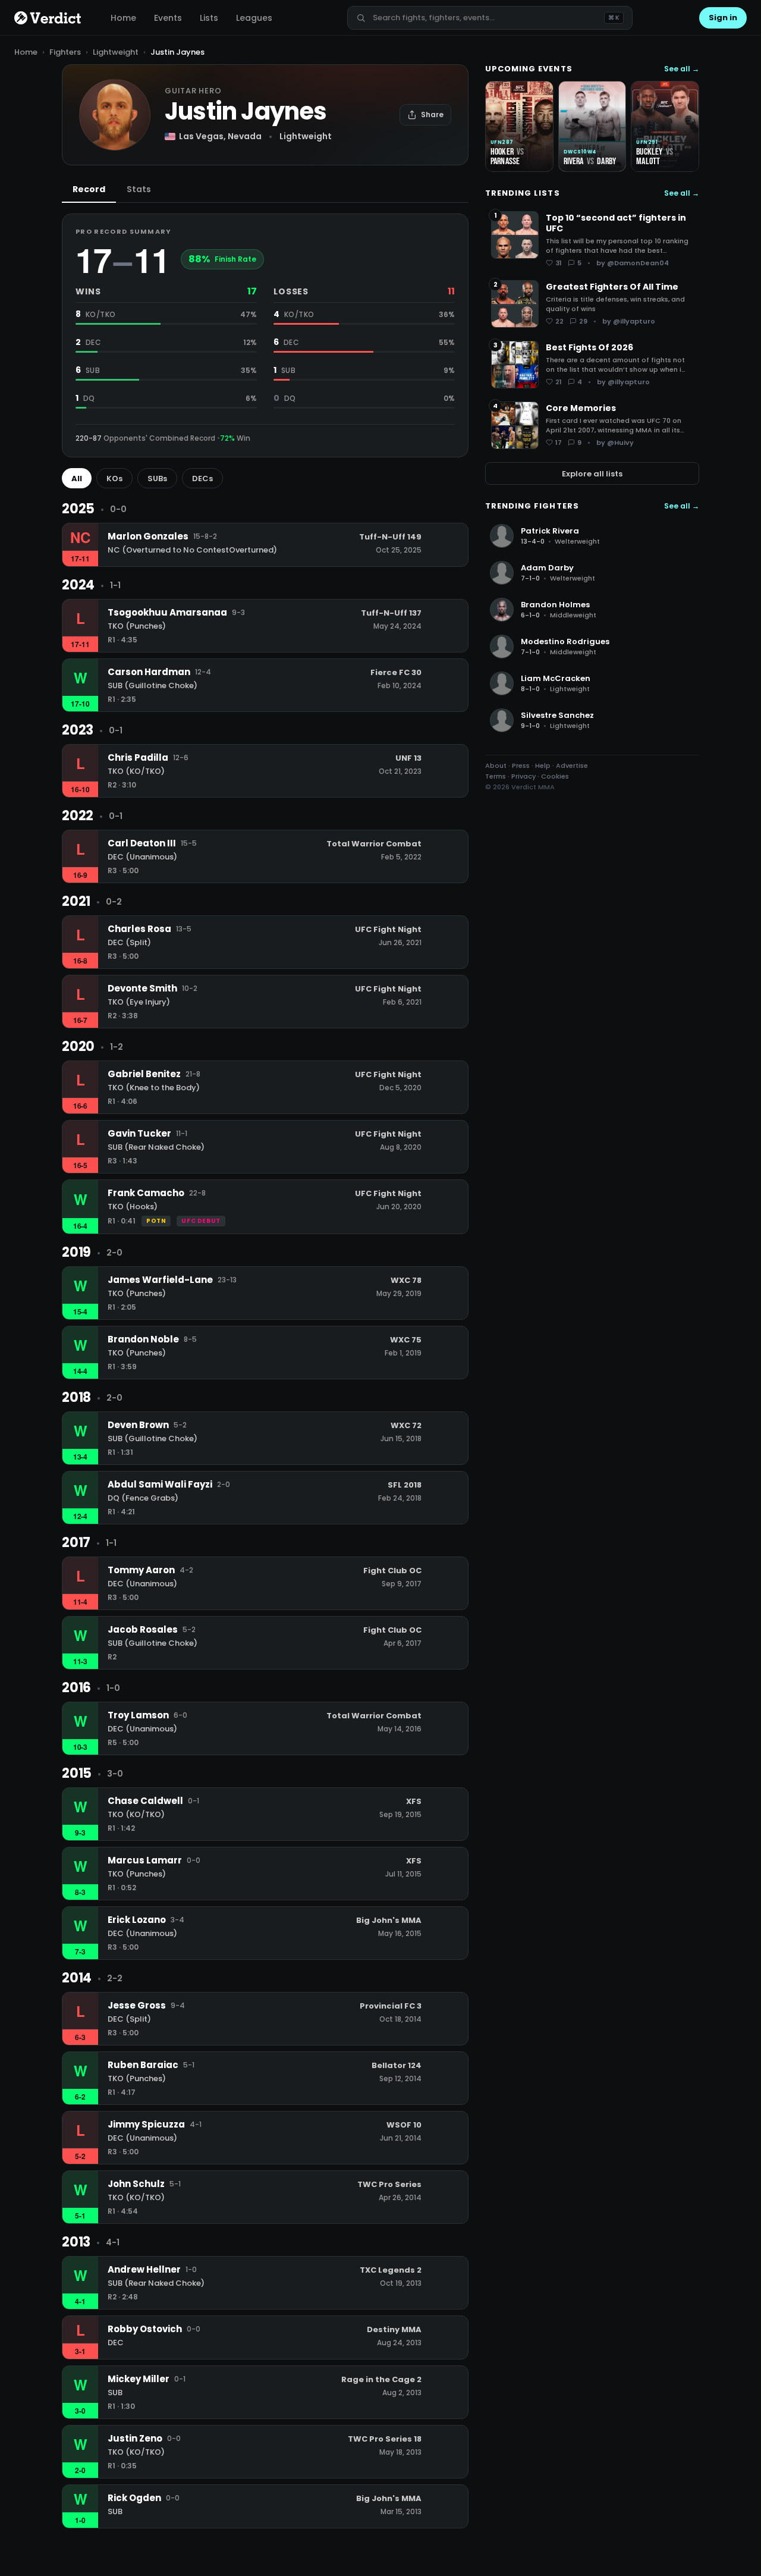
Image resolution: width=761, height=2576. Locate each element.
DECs (202, 479)
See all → (682, 69)
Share (432, 114)
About (496, 765)
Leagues (254, 18)
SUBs (157, 479)
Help (543, 765)
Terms (496, 776)
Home (123, 18)
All (77, 479)
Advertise (572, 765)
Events (168, 18)
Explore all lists (592, 473)
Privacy (523, 776)
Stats (139, 189)
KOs (114, 479)
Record (89, 189)
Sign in (723, 18)
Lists (209, 18)
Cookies (555, 776)
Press (521, 765)
